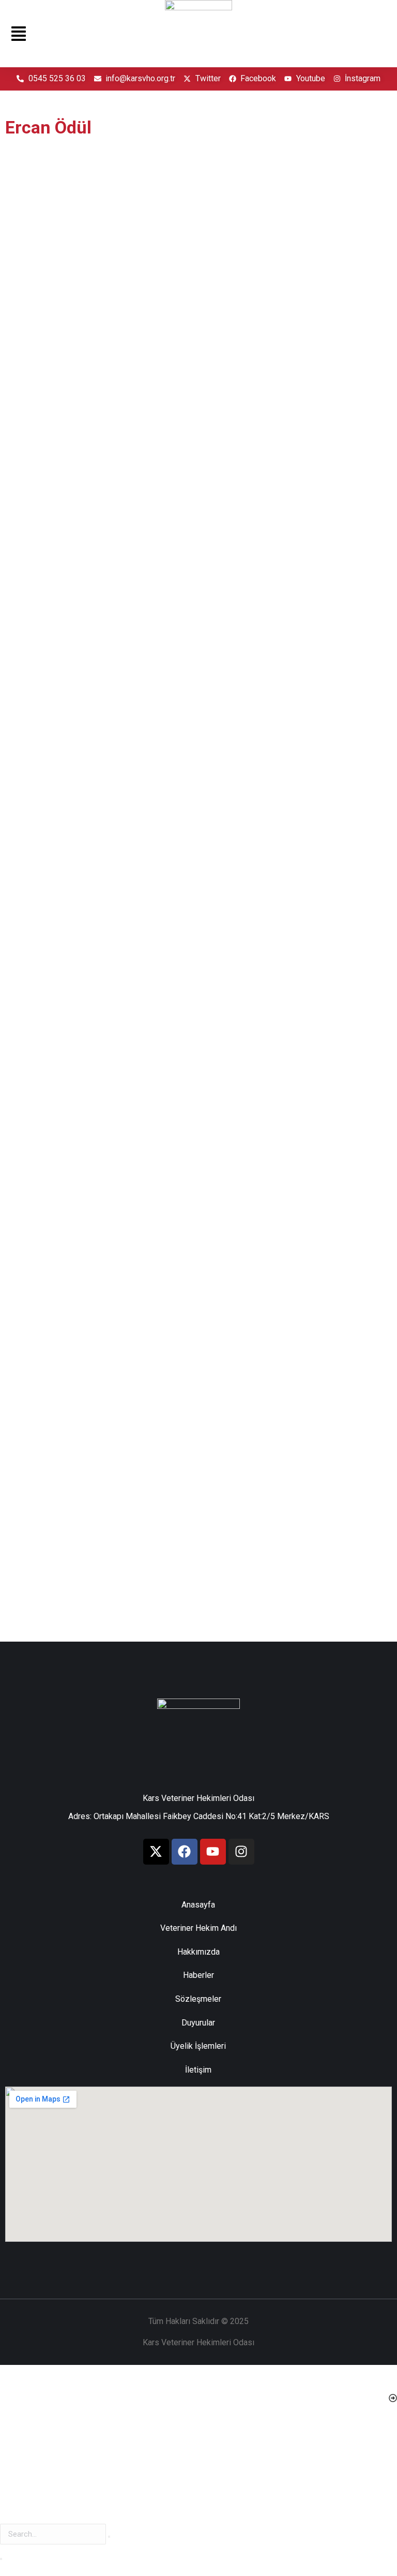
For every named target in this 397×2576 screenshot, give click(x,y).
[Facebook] (185, 1852)
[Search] (1, 2559)
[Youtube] (213, 1852)
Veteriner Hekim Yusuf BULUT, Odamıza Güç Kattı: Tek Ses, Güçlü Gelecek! (294, 994)
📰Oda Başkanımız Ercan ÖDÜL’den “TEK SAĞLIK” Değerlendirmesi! (279, 405)
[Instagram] (241, 1852)
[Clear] (109, 2537)
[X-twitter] (156, 1852)
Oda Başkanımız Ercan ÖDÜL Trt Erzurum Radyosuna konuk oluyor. (95, 994)
